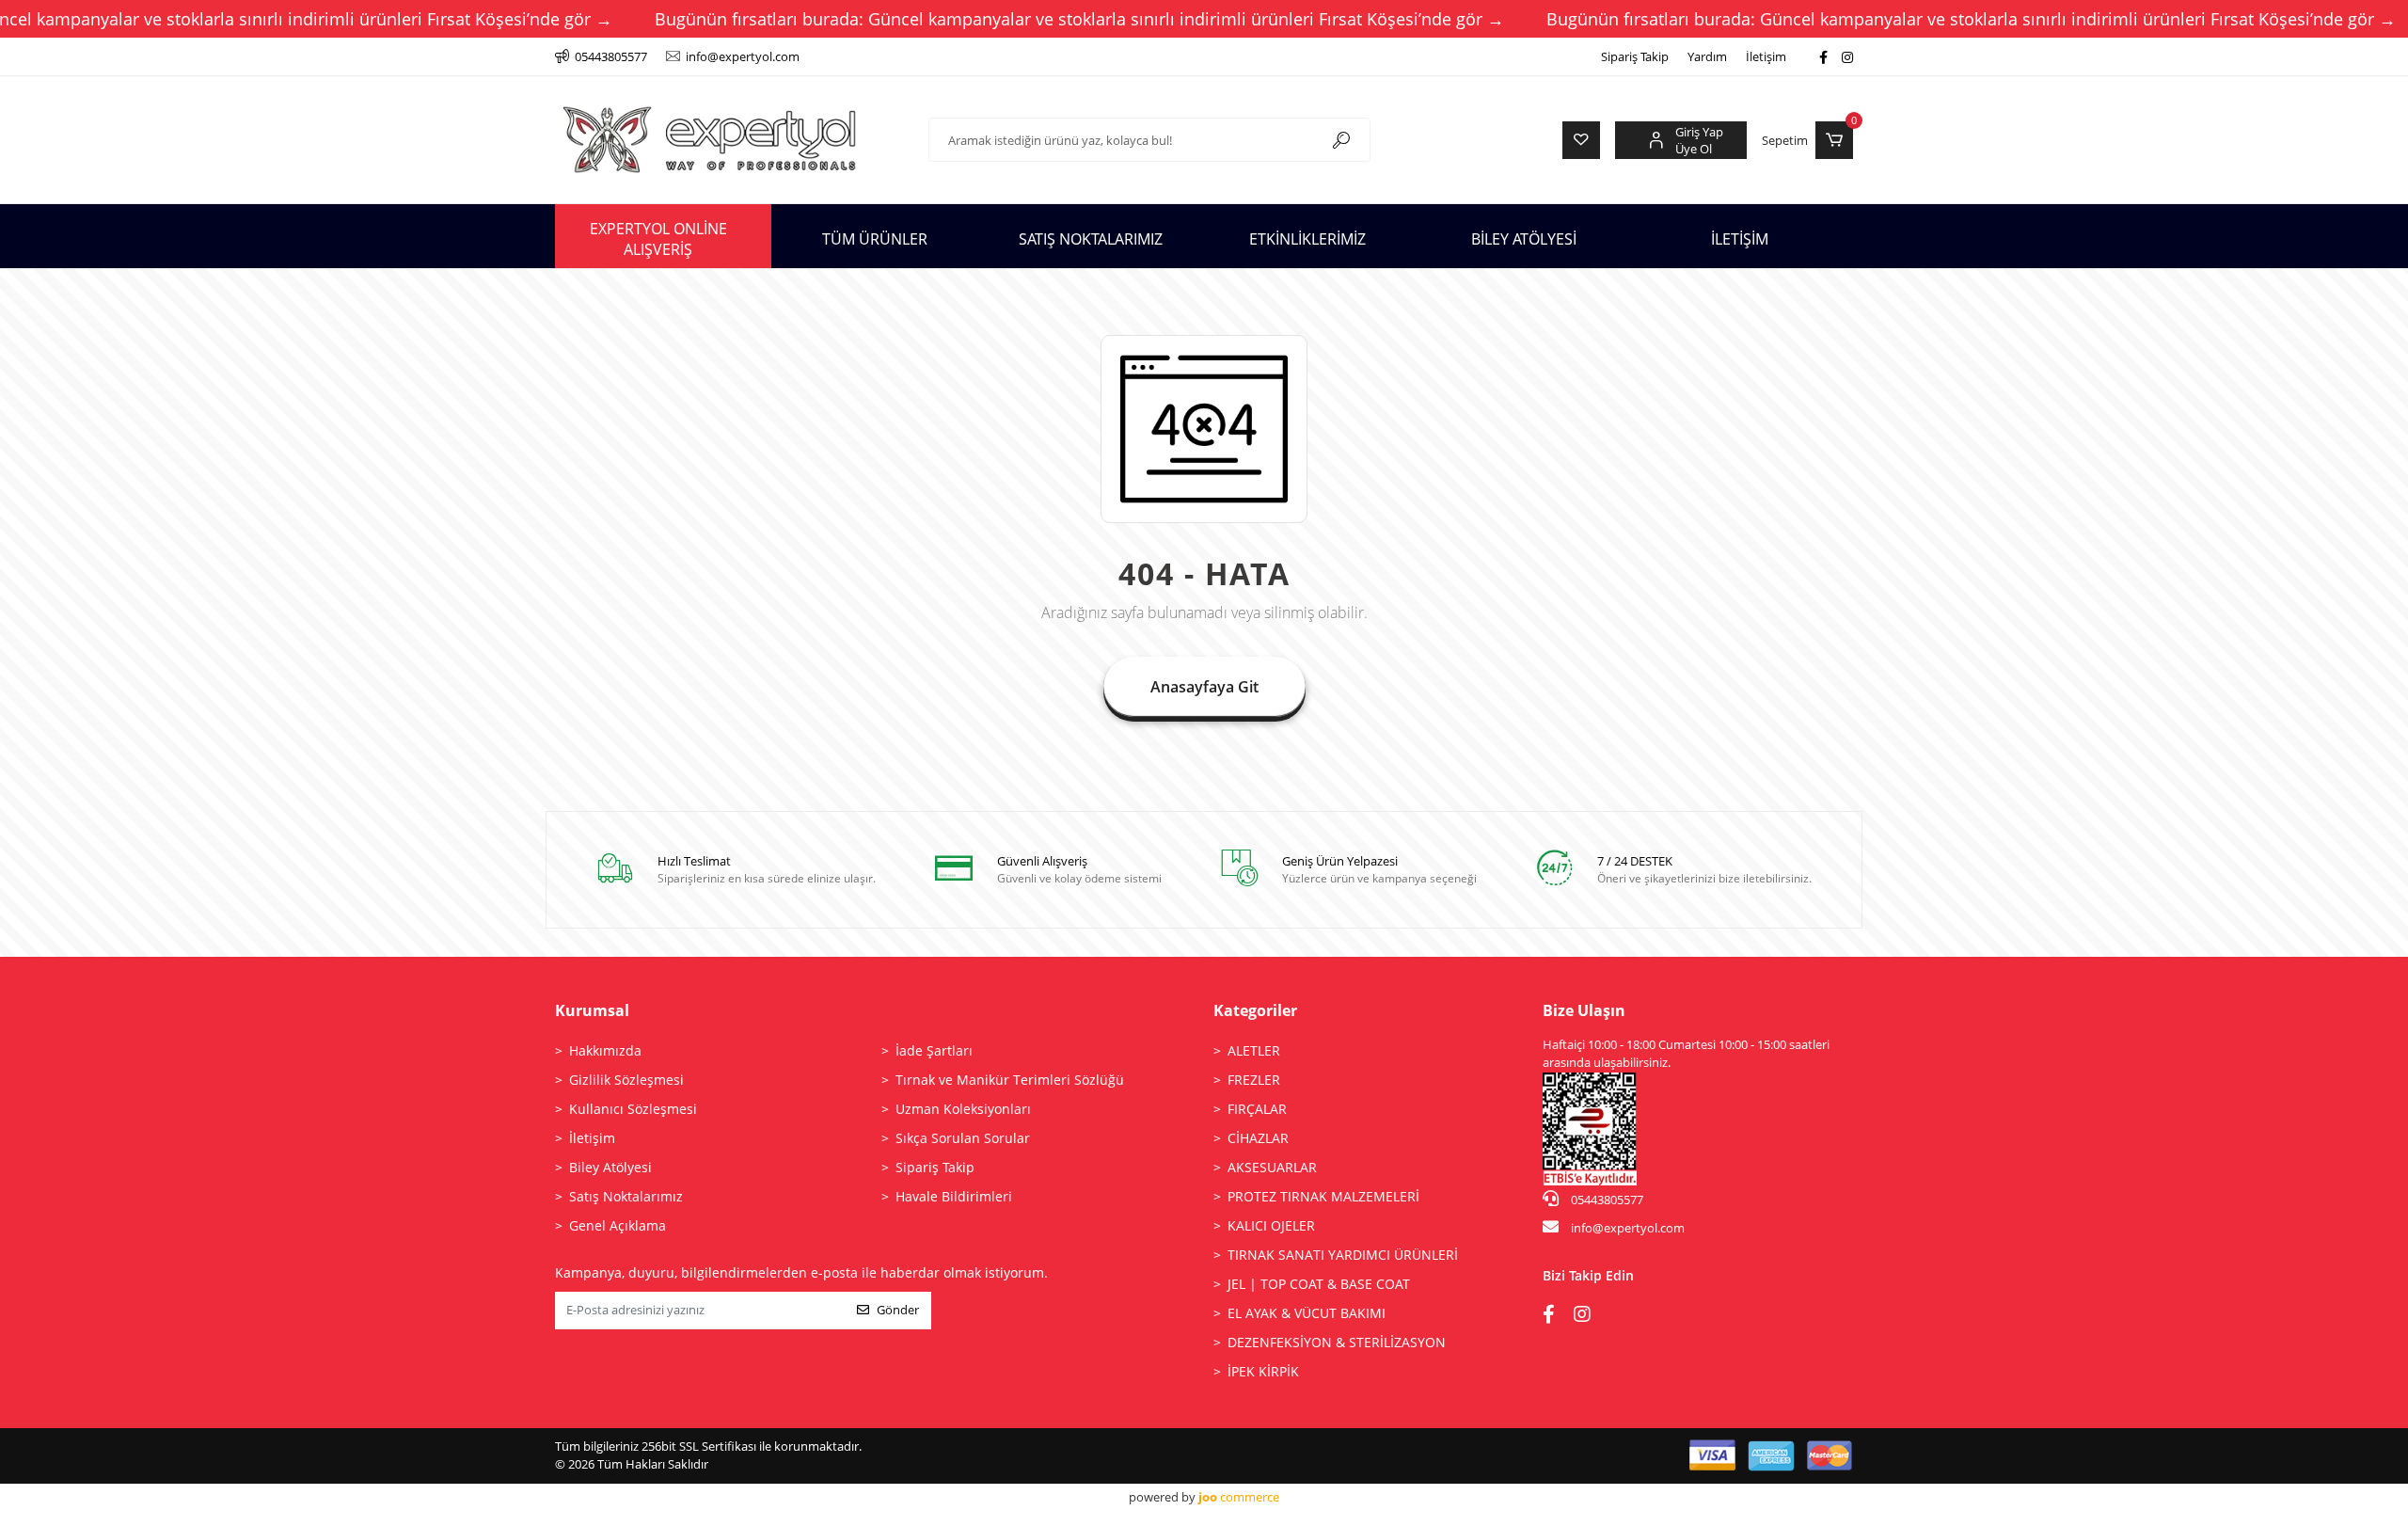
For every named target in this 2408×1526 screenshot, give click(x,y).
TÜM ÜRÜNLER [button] (875, 239)
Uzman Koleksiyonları (963, 1109)
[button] (1807, 140)
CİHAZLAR (1258, 1138)
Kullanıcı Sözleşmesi (633, 1109)
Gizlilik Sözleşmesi (626, 1080)
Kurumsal (592, 1010)
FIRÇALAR (1257, 1109)
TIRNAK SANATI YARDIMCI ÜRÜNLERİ (1343, 1255)
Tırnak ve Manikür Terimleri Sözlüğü (1010, 1080)
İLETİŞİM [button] (1740, 239)
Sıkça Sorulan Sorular (963, 1138)
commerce (1239, 1497)
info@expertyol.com (1628, 1228)
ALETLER (1254, 1050)
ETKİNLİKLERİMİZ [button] (1307, 239)
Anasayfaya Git (1204, 687)
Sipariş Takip (1635, 56)
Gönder (898, 1310)
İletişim (1766, 56)
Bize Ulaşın (1584, 1010)
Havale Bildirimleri (954, 1196)
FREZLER (1254, 1080)
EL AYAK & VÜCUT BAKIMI (1307, 1313)
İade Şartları (934, 1050)
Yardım (1707, 56)
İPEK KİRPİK (1263, 1371)
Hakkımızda (605, 1050)
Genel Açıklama (618, 1225)
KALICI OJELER (1271, 1225)
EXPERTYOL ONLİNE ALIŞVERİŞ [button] (658, 239)
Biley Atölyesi (610, 1167)
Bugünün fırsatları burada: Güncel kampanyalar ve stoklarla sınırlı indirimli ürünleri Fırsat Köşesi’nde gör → (1079, 19)
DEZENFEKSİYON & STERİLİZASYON (1337, 1342)
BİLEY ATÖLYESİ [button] (1524, 239)
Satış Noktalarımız (626, 1196)
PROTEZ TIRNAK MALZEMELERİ (1323, 1196)
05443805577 (1606, 1200)
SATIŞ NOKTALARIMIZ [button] (1091, 239)
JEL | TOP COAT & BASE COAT (1319, 1284)
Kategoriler (1255, 1010)
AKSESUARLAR (1272, 1167)
